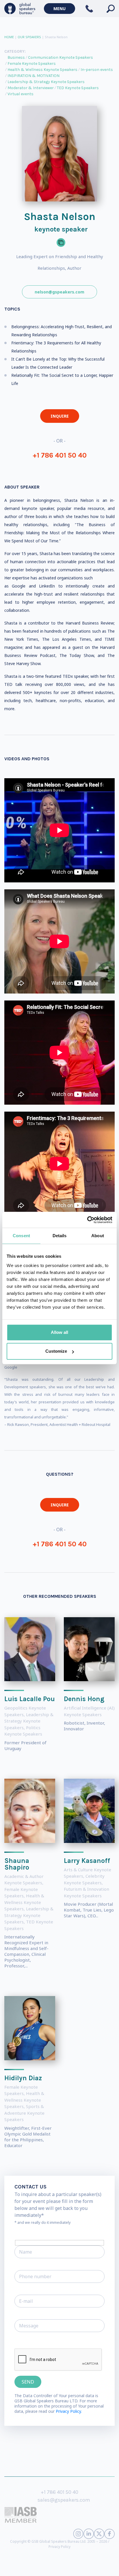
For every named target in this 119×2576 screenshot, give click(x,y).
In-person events (97, 70)
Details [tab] (60, 1236)
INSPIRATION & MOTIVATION (34, 76)
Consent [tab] (21, 1236)
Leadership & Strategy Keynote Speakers (46, 82)
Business (16, 57)
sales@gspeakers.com (64, 2500)
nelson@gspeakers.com (59, 292)
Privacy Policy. (69, 2411)
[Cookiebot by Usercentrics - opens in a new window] (87, 1220)
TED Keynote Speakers (78, 88)
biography (46, 2567)
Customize (56, 1351)
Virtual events (21, 94)
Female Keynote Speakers (32, 64)
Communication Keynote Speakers (61, 57)
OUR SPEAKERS (29, 37)
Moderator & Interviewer (31, 88)
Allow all (59, 1332)
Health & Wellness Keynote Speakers (42, 70)
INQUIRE (60, 416)
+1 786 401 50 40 (60, 455)
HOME (9, 37)
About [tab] (98, 1236)
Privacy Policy (59, 2547)
